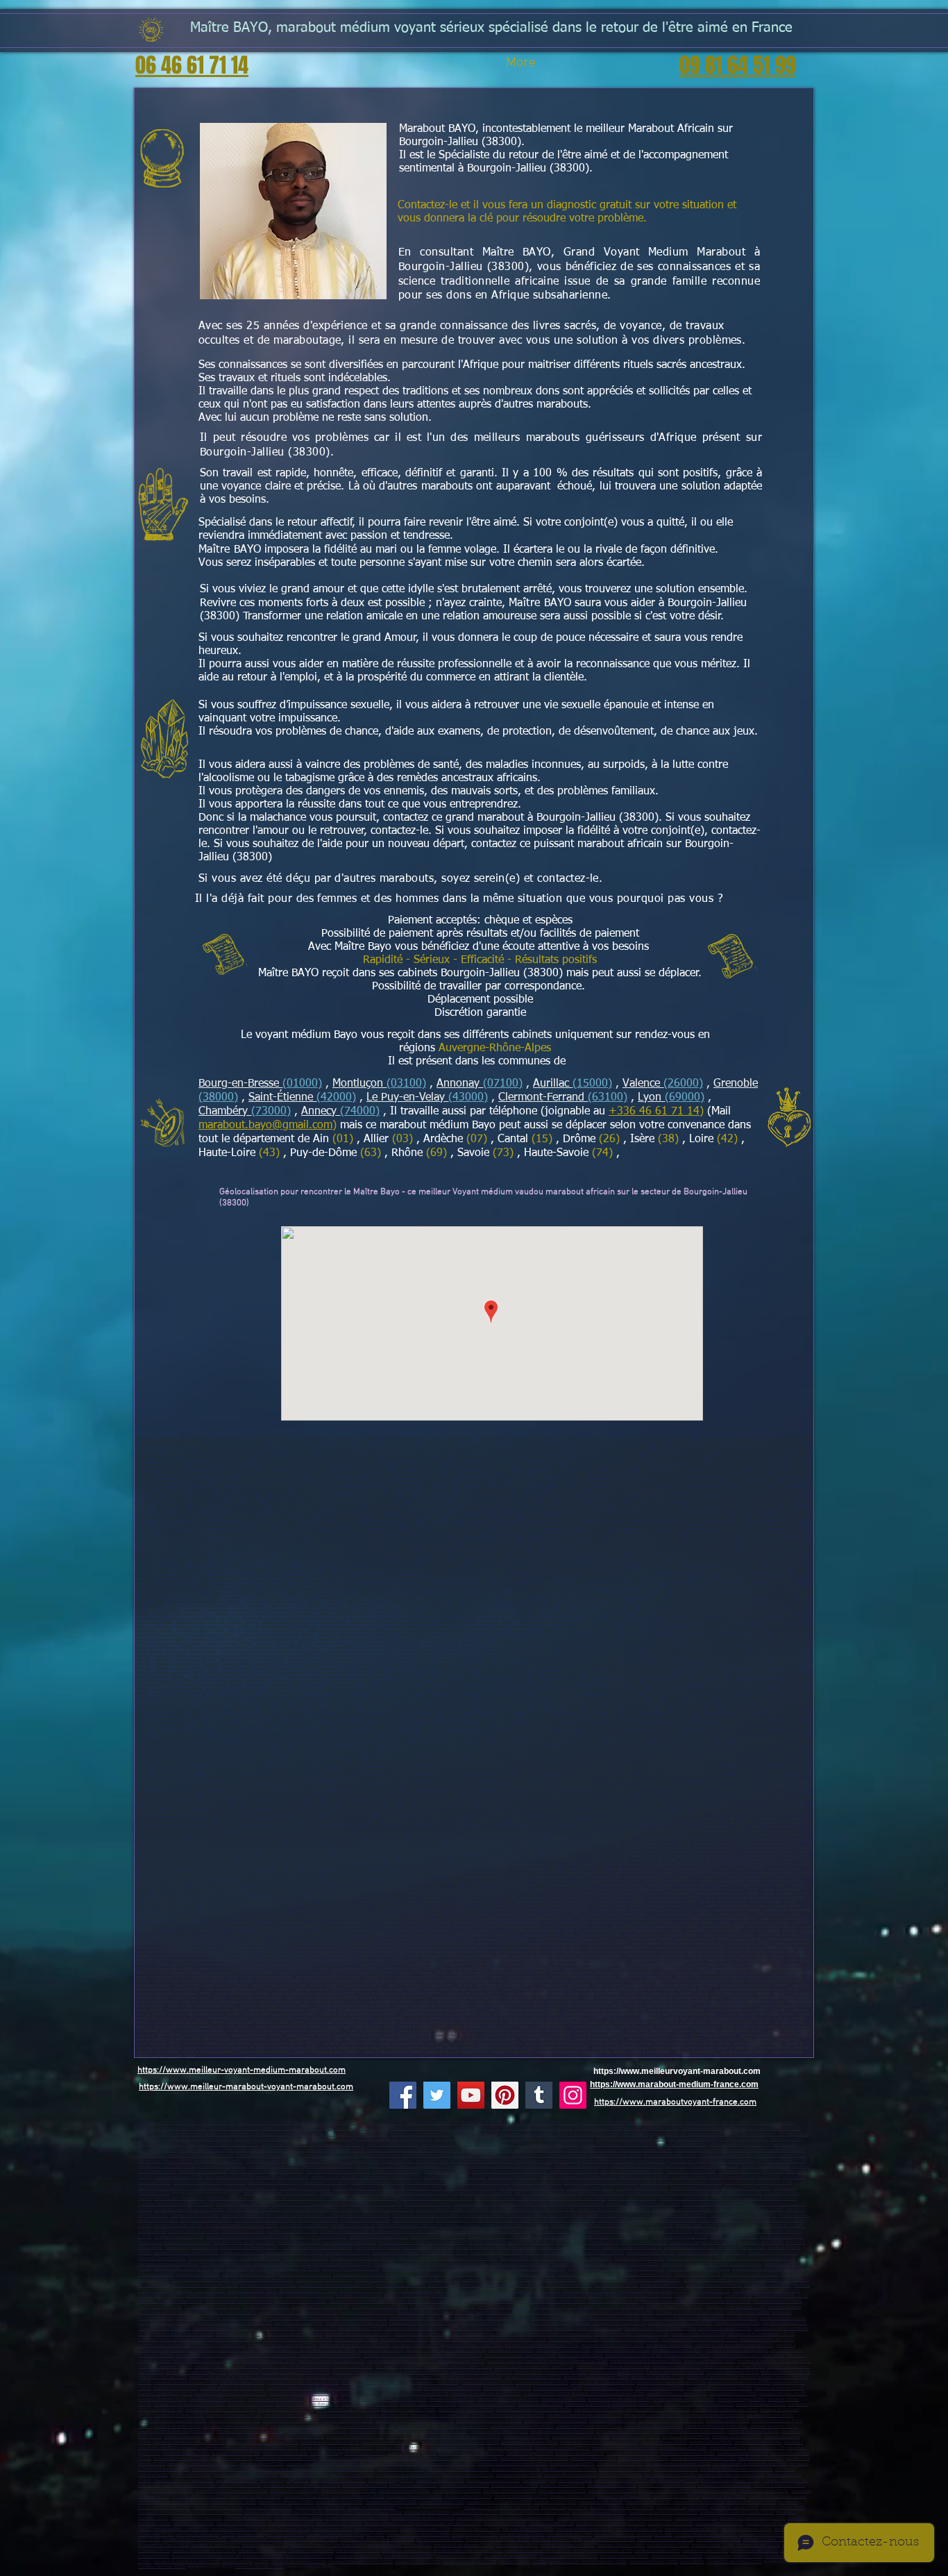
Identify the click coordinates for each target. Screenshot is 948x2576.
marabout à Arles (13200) (243, 2231)
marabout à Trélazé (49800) (439, 2210)
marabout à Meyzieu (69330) (298, 2323)
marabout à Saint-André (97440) (472, 2274)
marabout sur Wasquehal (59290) (650, 2134)
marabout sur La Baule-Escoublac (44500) (437, 2199)
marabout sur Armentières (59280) (771, 2128)
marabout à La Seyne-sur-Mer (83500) (702, 2242)
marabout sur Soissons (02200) (263, 2123)
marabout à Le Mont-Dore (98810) (308, 2291)
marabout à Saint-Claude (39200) (347, 2458)
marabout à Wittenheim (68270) (521, 2496)
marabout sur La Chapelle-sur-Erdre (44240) (301, 2199)
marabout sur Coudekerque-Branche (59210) (350, 2134)
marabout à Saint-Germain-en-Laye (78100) (542, 2345)
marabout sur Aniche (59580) (538, 2150)
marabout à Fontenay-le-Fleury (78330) (401, 2361)
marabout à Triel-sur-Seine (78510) (517, 2361)
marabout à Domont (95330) (274, 2448)
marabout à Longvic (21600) (530, 2453)
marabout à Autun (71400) (262, 2464)
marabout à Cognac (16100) (233, 2502)
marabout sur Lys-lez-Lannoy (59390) (685, 2139)
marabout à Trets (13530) (299, 2242)
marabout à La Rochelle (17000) (286, 2502)
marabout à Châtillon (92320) (660, 2388)
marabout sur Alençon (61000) (274, 2183)
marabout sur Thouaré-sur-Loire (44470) (368, 2204)
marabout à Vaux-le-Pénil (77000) (167, 2345)
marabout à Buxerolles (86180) (692, 2529)
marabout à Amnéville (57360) (189, 2485)
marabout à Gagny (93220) (540, 2404)
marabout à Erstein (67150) (714, 2491)
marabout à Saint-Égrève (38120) (380, 2307)
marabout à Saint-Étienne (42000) (675, 2307)
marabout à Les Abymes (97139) (358, 2258)
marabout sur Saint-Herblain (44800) (545, 2193)
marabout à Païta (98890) (361, 2291)
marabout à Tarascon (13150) (493, 2237)
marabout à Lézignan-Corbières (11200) (271, 2535)
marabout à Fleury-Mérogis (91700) (196, 2372)
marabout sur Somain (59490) (447, 2144)
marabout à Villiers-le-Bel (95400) (581, 2437)
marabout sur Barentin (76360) (642, 2188)
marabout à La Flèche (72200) (246, 2215)
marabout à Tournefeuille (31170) (666, 2540)
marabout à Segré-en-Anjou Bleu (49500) (188, 2210)
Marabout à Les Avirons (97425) (433, 2280)
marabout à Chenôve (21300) (236, 2453)
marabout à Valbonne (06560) (469, 2226)
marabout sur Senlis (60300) (327, 2156)
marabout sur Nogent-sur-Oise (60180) (201, 2156)
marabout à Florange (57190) (674, 2481)
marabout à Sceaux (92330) (783, 2394)
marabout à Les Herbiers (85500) (679, 2215)
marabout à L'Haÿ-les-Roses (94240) (556, 2421)
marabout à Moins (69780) (273, 2328)
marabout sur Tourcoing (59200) (655, 2123)
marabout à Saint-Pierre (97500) (490, 2280)
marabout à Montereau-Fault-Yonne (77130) (631, 2334)
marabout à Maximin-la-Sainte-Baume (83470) (496, 2247)
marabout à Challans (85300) (559, 2215)
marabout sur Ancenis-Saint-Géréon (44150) (176, 2204)
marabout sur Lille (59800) (603, 2123)
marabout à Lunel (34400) (758, 2545)
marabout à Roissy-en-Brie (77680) (184, 2334)
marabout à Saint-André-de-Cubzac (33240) (737, 2512)
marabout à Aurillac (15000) (699, 2296)
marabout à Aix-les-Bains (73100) (734, 2556)
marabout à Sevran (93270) (250, 2404)
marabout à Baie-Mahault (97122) (417, 2258)
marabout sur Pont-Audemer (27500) (454, 2177)
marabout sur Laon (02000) (315, 2123)
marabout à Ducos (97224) (739, 2264)
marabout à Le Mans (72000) (194, 2215)
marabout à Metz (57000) (621, 2475)
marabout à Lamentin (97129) (226, 2264)
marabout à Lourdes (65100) (754, 2551)
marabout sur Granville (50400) (699, 2177)
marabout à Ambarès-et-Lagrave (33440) (535, 2512)
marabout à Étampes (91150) (786, 2372)
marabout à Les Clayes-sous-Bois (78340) (520, 2356)
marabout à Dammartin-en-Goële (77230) (354, 2345)
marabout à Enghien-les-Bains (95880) (625, 2448)
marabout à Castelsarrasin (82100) (569, 2556)
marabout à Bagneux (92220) (608, 2388)
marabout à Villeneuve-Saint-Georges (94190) (415, 2421)
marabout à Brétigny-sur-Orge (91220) (271, 2377)
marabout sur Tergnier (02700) (432, 2123)
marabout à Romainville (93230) (408, 2410)
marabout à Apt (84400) (260, 2258)
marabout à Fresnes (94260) (177, 2426)
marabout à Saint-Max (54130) (467, 2475)
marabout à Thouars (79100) (476, 2529)
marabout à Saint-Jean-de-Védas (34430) (468, 2551)
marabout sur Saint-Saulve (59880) (740, 2144)
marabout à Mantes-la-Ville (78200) (330, 2356)
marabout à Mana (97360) (197, 2274)
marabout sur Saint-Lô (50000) (644, 2177)
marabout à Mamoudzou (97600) (548, 2280)
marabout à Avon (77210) (356, 2340)
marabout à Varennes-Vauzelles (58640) (534, 2458)
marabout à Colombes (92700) (488, 2383)
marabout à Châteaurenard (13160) (379, 2237)
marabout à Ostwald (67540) (457, 2491)
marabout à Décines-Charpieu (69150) (421, 2323)
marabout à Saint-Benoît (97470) (644, 2274)
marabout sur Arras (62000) (319, 2161)
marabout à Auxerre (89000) (311, 2464)
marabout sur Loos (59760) (227, 2134)
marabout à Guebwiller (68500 (255, 2496)
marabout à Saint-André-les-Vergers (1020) (750, 2464)
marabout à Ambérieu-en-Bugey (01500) (653, 2291)
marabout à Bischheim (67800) (404, 2491)
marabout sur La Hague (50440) (754, 2177)
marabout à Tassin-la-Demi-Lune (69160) (539, 2323)
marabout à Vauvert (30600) (440, 2540)
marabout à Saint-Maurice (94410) (499, 2431)
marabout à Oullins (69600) (479, 2323)
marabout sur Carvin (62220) (782, 2161)
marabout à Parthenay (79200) (528, 2529)
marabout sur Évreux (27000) (179, 2177)
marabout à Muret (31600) (718, 2540)
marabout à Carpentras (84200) (497, 2253)
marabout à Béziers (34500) (621, 2545)
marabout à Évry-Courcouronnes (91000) (295, 2367)
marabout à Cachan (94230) (612, 2421)
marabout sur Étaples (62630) (714, 2166)
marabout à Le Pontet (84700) (773, 2253)
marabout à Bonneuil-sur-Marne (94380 (250, 2431)
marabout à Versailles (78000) (419, 2345)
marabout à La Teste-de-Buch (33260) (622, 2508)
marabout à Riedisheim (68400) (358, 2496)
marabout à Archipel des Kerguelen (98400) (336, 2285)
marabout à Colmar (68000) (676, 2496)
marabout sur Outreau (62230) (327, 2166)
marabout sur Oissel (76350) (695, 2188)
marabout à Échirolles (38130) (613, 2301)
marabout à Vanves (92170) (426, 2394)
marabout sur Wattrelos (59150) (361, 2128)
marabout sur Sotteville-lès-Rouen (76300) (601, 2183)
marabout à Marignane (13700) (615, 2231)
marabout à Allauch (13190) (718, 2231)
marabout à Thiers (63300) (245, 2318)
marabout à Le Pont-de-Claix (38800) (564, 2307)
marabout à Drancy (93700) (452, 2399)
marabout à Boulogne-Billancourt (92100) (304, 2383)
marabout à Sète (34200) (668, 2545)
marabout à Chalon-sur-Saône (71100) (703, 2458)
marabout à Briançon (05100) (365, 2220)
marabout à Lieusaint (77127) (521, 2340)
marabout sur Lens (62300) (439, 2161)
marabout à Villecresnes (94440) (624, 2431)
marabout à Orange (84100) (445, 2253)
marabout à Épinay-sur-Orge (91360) (734, 2367)
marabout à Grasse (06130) (621, 2220)
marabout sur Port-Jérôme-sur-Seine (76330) (358, 2193)
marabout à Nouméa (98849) (201, 2291)
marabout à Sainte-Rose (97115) (694, 2258)
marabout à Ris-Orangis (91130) (475, 2377)
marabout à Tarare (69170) (562, 2485)
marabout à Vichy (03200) (262, 2296)
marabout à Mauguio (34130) (262, 2551)
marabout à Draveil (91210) (376, 2377)
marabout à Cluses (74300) (418, 2562)
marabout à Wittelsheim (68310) (200, 2496)
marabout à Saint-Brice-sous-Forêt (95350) (337, 2448)
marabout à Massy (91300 (242, 2383)
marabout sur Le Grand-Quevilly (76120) (758, 2183)
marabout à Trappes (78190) (280, 2350)
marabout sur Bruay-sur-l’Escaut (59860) (615, 2144)
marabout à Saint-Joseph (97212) (182, 2269)
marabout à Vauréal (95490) (758, 2442)
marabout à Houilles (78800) (331, 2350)
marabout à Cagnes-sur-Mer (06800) (565, 2220)
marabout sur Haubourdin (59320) (403, 2139)
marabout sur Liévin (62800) (488, 2161)
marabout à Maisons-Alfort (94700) (714, 2415)
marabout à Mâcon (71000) (761, 2458)
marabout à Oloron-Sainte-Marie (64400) (611, 2524)
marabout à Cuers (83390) (243, 2253)
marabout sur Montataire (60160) (481, 2156)
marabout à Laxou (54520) (352, 2475)
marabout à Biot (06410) (696, 2226)
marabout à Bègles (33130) (565, 2508)
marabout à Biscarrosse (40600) (527, 2518)
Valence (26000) (738, 2296)
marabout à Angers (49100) (427, 2204)
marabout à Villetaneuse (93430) (234, 2415)
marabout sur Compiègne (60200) (759, 2150)
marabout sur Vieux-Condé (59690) (336, 2150)
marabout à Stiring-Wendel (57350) (731, 2481)
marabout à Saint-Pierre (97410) (361, 2274)
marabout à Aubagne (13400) (345, 2231)
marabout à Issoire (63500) (198, 2318)
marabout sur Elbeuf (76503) (357, 2188)
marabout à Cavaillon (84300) (550, 2253)
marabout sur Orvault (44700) (737, 2193)
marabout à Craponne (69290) (464, 2485)
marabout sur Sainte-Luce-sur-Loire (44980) (568, 2199)
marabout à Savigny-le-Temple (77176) (588, 2328)
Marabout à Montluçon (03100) (212, 2296)
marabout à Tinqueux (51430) (516, 2469)
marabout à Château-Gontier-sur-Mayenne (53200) (740, 2210)
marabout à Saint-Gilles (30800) (311, 2540)
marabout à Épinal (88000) (724, 2496)
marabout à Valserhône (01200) (590, 2291)
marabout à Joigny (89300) (404, 2464)
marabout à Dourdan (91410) (677, 2367)
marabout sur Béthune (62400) (608, 2161)
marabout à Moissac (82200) (625, 2556)
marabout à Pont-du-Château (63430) (301, 2318)
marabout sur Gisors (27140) (396, 2177)
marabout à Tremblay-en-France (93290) (699, 2404)
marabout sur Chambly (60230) (725, 2156)
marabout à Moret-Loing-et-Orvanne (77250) (700, 2340)
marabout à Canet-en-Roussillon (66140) (206, 2556)
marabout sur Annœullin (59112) (277, 2150)
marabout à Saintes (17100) (339, 2502)
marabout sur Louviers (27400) (283, 2177)
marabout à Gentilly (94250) (774, 2426)
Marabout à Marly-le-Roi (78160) (633, 2356)
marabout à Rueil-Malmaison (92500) (602, 2383)
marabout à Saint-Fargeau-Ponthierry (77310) (293, 2340)
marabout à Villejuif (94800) (770, 2415)
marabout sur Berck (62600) (222, 2166)
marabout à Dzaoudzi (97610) (655, 2280)
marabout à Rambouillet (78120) (621, 2350)
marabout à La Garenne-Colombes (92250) (230, 2394)
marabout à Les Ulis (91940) (163, 2377)
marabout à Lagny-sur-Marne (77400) (426, 2334)
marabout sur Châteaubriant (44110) (766, 2199)
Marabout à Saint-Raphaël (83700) (249, 2247)
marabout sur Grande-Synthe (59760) (170, 2134)
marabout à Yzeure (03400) (359, 2296)
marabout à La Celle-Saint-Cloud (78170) (211, 2356)
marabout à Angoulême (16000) (180, 2502)
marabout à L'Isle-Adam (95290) (562, 2448)
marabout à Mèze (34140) (358, 2551)
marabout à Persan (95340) (510, 2448)
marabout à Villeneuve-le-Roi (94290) (522, 2426)
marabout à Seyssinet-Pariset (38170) (443, 2307)
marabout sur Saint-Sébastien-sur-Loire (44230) (668, 2193)
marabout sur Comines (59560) (393, 2144)
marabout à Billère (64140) (551, 2524)
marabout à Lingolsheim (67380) (349, 2491)
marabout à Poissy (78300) (669, 2345)
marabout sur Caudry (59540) (569, 2139)
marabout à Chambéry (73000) (677, 2556)
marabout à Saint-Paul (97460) (305, 2274)
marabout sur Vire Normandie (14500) (632, 2172)
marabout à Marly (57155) (239, 2485)
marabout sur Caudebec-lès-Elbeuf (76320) (280, 2193)
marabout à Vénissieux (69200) (614, 2318)
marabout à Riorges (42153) (499, 2312)
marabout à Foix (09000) (333, 2529)
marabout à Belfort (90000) (452, 2464)
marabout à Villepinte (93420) (637, 2404)
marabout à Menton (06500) (722, 2220)
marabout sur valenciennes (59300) (421, 2128)
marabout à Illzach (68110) (573, 2496)
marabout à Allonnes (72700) (365, 2215)
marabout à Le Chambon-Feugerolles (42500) (435, 2312)
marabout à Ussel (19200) (601, 2502)
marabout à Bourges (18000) (260, 2567)
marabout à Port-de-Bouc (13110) (318, 2237)
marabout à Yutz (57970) (237, 2481)
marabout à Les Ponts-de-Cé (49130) (544, 2210)
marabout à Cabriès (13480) (531, 2242)
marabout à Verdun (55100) (519, 2475)
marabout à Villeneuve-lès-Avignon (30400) (377, 2540)
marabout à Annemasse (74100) (299, 2562)
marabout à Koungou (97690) (603, 2280)
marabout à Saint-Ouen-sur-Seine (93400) (189, 2404)
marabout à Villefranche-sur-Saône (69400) (235, 2323)
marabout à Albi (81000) (263, 2556)
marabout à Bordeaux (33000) (218, 2508)
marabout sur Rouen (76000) (431, 2183)
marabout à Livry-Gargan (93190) (370, 2404)
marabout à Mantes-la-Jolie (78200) (613, 2345)
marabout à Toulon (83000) (645, 2242)
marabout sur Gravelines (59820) (680, 2144)
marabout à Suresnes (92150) (397, 2388)
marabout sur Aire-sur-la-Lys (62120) (338, 2172)
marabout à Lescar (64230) (768, 2524)
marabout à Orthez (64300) (670, 2524)
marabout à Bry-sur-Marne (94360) (317, 2431)
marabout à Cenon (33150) (783, 2508)
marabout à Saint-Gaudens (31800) (464, 2545)
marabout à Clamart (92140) (290, 2388)
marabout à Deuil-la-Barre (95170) (330, 2442)
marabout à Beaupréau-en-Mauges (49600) (643, 2204)
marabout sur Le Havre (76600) (484, 2183)
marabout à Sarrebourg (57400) (621, 2481)
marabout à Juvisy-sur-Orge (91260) (481, 2372)
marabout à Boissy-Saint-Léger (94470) (383, 2431)
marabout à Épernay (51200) (401, 2469)
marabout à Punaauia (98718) (454, 2285)
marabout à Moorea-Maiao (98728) (562, 2285)
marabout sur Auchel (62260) (203, 2172)
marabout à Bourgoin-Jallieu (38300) (720, 2301)
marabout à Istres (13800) (463, 2231)
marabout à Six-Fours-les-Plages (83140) (317, 2247)
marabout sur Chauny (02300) (485, 2123)
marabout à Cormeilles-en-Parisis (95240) (189, 2442)
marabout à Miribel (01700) (161, 2296)
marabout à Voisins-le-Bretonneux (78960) (646, 2361)
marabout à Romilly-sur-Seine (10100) (678, 2464)
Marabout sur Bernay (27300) (513, 2177)
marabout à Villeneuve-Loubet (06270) (409, 2226)
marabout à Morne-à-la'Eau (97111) (168, 2264)
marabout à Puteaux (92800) (557, 2388)
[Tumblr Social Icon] (539, 2095)
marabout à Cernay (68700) (307, 2496)
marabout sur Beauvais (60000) (702, 2150)
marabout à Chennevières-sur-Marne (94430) (176, 2431)
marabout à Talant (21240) (285, 2453)
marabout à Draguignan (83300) (191, 2247)
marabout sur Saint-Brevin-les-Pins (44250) (696, 2199)
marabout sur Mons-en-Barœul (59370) (534, 2134)
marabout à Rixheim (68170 (467, 2496)
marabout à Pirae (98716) (616, 2285)
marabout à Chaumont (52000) (625, 2469)
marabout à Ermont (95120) (526, 2437)
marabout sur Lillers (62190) (396, 2172)
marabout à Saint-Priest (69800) (730, 2318)
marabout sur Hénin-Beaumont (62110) (547, 2161)
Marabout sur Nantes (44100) (424, 2193)
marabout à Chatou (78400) (511, 2350)
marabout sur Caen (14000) (447, 2172)
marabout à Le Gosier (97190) (473, 2258)
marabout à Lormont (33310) (218, 2512)
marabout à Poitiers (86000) (639, 2529)
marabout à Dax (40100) (477, 2518)
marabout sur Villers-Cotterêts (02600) (545, 2123)
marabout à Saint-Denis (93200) (332, 2399)
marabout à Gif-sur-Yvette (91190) (675, 2372)
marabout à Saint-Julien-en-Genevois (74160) (588, 2562)
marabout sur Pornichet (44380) (243, 2204)
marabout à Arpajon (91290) (399, 2367)
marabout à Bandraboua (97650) (763, 2280)
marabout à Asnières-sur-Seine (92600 (426, 2383)
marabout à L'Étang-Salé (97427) (324, 2280)
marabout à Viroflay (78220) (687, 2356)
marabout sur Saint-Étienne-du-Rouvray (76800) (681, 2183)
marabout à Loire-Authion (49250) (312, 2210)
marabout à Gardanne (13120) (179, 2237)
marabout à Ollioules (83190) (689, 2247)
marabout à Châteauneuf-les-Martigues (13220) (247, 2237)
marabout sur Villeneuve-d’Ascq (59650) (172, 2128)
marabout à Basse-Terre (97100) (460, 2264)
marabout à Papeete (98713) (506, 2285)
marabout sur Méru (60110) (376, 2156)
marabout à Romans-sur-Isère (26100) (171, 2301)
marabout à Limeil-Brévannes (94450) (236, 2426)
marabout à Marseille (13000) (193, 2231)
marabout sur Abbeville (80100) (165, 2161)
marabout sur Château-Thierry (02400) (372, 2123)
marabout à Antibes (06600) (508, 2220)
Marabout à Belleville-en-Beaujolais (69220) (302, 2485)
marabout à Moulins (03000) (310, 2296)
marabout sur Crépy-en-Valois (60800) (268, 2156)
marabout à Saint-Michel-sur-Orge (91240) (551, 2372)
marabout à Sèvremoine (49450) (577, 2204)
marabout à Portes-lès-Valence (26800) (363, 2301)
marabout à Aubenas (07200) (508, 2296)
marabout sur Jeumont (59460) (591, 2150)
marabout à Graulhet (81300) (408, 2556)
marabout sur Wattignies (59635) (515, 2139)
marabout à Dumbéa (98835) (252, 2291)
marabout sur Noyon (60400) (426, 2156)
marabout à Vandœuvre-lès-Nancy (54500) (737, 2469)
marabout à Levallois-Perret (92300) (739, 2383)
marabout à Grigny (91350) (328, 2377)
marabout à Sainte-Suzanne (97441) (263, 2280)
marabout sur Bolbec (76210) (746, 2188)
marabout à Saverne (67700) (612, 2491)
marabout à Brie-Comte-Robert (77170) (761, 2334)
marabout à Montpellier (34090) (568, 2545)
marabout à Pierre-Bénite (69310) (667, 2485)
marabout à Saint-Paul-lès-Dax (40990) (591, 2518)
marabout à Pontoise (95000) (299, 2437)
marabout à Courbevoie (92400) (542, 2383)
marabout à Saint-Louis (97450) (528, 2274)
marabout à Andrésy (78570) (461, 2361)
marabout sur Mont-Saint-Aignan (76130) (242, 2188)
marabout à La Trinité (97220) (295, 2269)
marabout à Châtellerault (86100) (585, 2529)
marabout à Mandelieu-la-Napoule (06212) (241, 2226)
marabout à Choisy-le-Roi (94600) (291, 2421)
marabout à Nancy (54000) (676, 2469)
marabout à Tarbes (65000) (705, 2551)
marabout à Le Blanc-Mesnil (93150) (619, 2399)
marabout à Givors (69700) (737, 2323)
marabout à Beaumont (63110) (361, 2318)
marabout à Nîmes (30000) (762, 2535)
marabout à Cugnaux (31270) (216, 2545)
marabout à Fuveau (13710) (401, 2242)
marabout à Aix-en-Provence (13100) (588, 2242)
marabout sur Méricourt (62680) (581, 2166)
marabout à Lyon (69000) (507, 2318)
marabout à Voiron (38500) (160, 2307)
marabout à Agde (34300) (713, 2545)
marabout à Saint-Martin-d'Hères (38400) (551, 2301)
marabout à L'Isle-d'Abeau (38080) (321, 2307)
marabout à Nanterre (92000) (366, 2383)
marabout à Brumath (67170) (764, 2491)
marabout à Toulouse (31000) (557, 2540)
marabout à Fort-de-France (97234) (520, 2264)
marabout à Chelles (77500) (458, 2328)
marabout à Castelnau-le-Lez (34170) (204, 2551)
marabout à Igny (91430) (353, 2367)
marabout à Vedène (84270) (305, 2258)
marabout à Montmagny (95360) (457, 2448)
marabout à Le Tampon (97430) (416, 2274)
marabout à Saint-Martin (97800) (268, 2285)
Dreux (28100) (692, 2562)
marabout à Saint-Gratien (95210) (530, 2442)
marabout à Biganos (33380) (248, 2518)
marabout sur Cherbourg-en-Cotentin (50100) (578, 2177)
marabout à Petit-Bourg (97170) (527, 2258)
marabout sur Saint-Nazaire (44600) (482, 2193)
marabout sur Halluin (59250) (595, 2134)
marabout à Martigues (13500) (292, 2231)
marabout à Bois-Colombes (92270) (370, 2394)
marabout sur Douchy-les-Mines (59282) (212, 2150)
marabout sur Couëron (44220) (179, 2199)
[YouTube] (471, 2095)
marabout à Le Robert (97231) (634, 2264)
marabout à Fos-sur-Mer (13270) (438, 2237)
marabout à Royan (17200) (442, 2502)
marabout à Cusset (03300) (407, 2296)
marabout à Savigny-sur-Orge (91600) (186, 2383)
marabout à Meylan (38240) (266, 2307)
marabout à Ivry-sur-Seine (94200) (653, 2415)
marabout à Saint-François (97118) (342, 2264)
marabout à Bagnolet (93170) (761, 2404)
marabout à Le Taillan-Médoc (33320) (357, 2518)
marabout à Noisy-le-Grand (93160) (508, 2399)
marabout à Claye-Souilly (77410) (630, 2340)
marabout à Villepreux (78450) (710, 2361)
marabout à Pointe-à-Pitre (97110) (282, 2264)
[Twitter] (437, 2095)
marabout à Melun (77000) (360, 2328)
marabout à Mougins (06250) (304, 2226)
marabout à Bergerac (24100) (752, 2502)
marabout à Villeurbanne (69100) (558, 2318)
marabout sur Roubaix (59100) (710, 2123)
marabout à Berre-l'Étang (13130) (679, 2237)
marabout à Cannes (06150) (459, 2220)
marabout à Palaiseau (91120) (713, 2377)
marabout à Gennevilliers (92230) (452, 2388)
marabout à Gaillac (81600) (358, 2556)
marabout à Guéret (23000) (648, 2502)
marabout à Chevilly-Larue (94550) (653, 2426)
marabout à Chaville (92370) (733, 2394)
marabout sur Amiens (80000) (780, 2156)
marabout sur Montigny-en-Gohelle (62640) (267, 2172)
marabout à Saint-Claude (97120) (402, 2264)
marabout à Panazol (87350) (235, 2529)
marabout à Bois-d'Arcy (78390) (269, 2361)
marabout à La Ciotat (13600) (511, 2231)
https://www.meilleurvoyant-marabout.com (677, 2071)
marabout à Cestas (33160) (475, 2512)
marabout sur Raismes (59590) (288, 2144)
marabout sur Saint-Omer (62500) (167, 2166)
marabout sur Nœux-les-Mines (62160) (456, 2166)
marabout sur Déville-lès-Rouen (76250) (207, 2193)
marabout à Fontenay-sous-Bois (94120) (172, 2421)
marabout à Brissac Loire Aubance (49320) (613, 2210)
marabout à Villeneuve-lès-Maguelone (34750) (545, 2551)
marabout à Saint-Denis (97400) (249, 2274)
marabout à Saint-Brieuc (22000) (734, 2562)
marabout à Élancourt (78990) (677, 2350)
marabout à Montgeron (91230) (733, 2372)
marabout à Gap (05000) (318, 2220)
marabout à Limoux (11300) (474, 2535)
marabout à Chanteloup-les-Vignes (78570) (774, 2361)
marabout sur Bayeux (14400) (691, 2172)
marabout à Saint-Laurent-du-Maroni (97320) (527, 2269)
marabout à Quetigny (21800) (412, 2453)
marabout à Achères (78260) (272, 2356)
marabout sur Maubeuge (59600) (652, 2128)
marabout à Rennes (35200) (162, 2567)
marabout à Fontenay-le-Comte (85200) (743, 2215)
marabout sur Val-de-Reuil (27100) (340, 2177)
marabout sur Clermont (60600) (670, 2156)
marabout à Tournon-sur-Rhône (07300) (639, 2296)
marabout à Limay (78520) (581, 2356)
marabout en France (155, 2123)
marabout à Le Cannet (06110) (671, 2220)
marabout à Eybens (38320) (621, 2307)
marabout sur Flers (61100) (326, 2183)
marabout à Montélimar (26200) (781, 2296)
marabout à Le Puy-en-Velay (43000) (556, 2312)
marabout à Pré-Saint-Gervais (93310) (725, 2410)
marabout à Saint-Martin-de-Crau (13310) (614, 2237)
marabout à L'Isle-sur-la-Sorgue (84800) (711, 2253)
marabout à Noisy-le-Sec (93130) (428, 2404)
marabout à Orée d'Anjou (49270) (253, 2210)
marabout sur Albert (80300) (219, 2161)
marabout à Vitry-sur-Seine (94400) (441, 2415)
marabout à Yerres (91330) (424, 2377)
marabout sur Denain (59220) (705, 2134)
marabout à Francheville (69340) (221, 2328)
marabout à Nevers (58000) (400, 2458)
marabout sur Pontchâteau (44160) (302, 2204)
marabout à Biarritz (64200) (339, 2524)
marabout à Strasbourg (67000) (724, 2485)
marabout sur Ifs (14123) (739, 2172)
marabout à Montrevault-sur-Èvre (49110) (378, 2210)
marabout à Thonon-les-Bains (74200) (361, 2562)
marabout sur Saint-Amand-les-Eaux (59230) (272, 2139)
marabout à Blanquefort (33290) (599, 2512)
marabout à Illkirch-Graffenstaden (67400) (232, 2491)
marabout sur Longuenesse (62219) (522, 2166)
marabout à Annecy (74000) (246, 2562)
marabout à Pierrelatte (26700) (301, 2301)
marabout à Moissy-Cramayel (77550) (171, 2340)
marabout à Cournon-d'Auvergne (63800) (690, 2312)
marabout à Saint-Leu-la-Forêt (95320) (215, 2448)
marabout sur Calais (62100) (270, 2161)
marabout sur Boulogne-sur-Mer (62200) (380, 2161)
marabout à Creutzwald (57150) (493, 2481)
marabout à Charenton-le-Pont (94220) (671, 2421)
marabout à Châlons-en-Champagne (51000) (337, 2469)
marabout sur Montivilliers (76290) (413, 2188)
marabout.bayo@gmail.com (265, 1126)
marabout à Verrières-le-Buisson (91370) (367, 2372)
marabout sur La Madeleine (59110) (420, 2134)
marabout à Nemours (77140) (574, 2340)
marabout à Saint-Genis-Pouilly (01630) (766, 2291)
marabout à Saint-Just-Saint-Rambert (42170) (297, 2312)
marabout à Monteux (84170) (213, 2258)
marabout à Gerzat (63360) (412, 2318)
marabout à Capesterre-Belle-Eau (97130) (760, 2258)
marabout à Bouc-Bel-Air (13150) (548, 2237)
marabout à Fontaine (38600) (777, 2301)
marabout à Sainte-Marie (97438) (751, 2274)
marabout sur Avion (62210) (732, 2161)
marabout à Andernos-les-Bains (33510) (663, 2512)
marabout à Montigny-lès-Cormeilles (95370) (460, 2442)
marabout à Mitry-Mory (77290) (698, 2334)
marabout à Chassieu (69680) (612, 2485)
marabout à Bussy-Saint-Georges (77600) (660, 2328)
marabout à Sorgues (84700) (650, 2253)
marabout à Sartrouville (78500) (475, 2345)
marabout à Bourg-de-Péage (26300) (430, 2301)
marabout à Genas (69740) (365, 2485)
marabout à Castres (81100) (310, 2556)
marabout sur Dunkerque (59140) (766, 2123)
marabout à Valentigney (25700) (180, 2458)
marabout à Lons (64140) (505, 2524)
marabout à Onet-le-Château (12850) (418, 2535)
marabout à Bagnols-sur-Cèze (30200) (195, 2540)
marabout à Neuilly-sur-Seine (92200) (232, 2388)
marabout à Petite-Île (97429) (379, 2280)
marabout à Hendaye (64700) (389, 2524)
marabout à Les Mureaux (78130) (226, 2350)
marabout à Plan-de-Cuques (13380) (245, 2242)
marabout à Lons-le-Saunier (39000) (286, 2458)
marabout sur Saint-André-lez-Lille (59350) (222, 2144)
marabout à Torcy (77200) (238, 2334)
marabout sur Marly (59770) (498, 2144)
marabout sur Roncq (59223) (744, 2139)
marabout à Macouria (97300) (757, 2269)
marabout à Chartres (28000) (654, 2562)
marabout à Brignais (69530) (413, 2485)
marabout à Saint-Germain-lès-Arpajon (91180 (534, 2367)
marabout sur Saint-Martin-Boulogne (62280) (649, 2166)
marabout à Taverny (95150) (686, 2437)
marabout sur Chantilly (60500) (615, 2156)
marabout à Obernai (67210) (562, 2491)
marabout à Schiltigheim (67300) (166, 2491)
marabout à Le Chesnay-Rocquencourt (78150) (446, 2350)
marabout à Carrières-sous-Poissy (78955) (749, 2356)
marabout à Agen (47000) (696, 2518)
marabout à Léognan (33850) (298, 2518)
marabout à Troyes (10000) (620, 2464)
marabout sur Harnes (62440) (273, 2166)
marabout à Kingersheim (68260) (414, 2496)
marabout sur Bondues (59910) (646, 2150)
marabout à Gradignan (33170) (682, 2508)
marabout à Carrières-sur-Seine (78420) (331, 2361)
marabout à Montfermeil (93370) (466, 2410)
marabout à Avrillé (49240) (488, 2210)
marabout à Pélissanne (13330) (349, 2242)
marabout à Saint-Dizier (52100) (570, 2469)
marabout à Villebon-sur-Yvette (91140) (458, 2367)
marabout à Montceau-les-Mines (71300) (202, 2464)
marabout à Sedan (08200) (572, 2464)
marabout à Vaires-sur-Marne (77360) (462, 2340)
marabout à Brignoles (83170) (429, 2247)
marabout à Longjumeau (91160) (617, 2372)
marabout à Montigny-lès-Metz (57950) (731, 2475)
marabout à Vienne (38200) (664, 2301)
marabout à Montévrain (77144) (767, 2340)
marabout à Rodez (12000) (522, 2535)
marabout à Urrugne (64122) (719, 2524)
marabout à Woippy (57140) (391, 2481)
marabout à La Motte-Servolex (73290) (187, 2562)
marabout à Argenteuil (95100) (753, 2431)
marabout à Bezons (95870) (477, 2437)
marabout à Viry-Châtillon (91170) (533, 2377)
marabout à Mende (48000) (657, 2551)
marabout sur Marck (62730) (766, 2166)
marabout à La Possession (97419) (200, 2280)
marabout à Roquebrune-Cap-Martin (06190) (589, 2226)
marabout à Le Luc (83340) (347, 2253)
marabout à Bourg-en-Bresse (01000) (477, 2291)
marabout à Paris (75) (316, 2328)
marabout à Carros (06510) (651, 2226)
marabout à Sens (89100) (358, 2464)
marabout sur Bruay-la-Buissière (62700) (671, 2161)
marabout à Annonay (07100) (456, 2296)
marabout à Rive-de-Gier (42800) (366, 2312)
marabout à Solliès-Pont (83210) (295, 2253)
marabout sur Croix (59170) (475, 2134)
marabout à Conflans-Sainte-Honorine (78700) (734, 2345)
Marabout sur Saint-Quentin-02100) (204, 2123)
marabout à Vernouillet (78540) (166, 2367)
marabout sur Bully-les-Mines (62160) (388, 2166)
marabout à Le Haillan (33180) (196, 2518)
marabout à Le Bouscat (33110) (165, 2512)
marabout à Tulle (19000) (555, 2502)
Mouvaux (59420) (168, 2144)
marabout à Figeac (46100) (610, 2551)
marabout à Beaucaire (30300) (255, 2540)
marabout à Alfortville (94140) (347, 2421)
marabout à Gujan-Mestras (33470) (323, 2512)
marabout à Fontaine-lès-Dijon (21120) (471, 2453)
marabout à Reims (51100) (275, 2469)
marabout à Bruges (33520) (379, 2512)
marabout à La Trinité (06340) (743, 2226)
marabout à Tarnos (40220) (650, 2518)
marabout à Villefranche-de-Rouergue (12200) (345, 2535)
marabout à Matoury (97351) (592, 2269)
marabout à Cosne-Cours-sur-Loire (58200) (462, 2458)
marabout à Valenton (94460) (443, 2431)
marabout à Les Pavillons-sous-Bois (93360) (534, 2410)
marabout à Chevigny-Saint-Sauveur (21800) (347, 2453)
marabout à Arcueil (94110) (465, 2426)
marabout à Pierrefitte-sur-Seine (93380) (221, 2410)
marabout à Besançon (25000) (632, 2453)
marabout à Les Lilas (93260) (599, 2410)
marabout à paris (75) (728, 2448)
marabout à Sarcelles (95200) (189, 2437)
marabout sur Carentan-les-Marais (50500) (209, 2183)
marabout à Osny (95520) (711, 2442)
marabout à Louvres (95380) (683, 2448)
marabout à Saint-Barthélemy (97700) (205, 2285)
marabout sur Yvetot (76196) (590, 2188)
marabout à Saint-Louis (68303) (624, 2496)
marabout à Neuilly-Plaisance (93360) (658, 2410)
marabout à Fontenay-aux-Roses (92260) (486, 2394)
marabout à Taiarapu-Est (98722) (714, 2285)
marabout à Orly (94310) (418, 2426)
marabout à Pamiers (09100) (286, 2529)
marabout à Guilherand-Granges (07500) (569, 2296)
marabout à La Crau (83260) (378, 2247)
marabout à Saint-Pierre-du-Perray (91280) (613, 2367)
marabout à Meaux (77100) (408, 2328)
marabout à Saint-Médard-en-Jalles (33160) (501, 2508)
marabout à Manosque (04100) (206, 2220)
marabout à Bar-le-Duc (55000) (571, 2475)
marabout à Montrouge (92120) (343, 2388)
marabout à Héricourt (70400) (643, 2458)
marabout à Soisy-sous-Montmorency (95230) (600, 2442)
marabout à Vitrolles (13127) (562, 2231)
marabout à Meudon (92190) (507, 2388)
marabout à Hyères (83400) (760, 2242)
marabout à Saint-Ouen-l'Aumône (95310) (263, 2442)
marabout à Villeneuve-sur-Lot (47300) (753, 2518)
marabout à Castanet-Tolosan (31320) (399, 2545)
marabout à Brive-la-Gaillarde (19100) (499, 2502)
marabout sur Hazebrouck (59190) (281, 2134)
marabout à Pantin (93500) (563, 2399)
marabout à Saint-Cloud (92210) (165, 2394)
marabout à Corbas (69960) (515, 2485)
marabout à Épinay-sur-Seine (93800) (684, 2399)
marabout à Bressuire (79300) (425, 2529)
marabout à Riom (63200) (748, 2312)
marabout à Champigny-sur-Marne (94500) (509, 2415)
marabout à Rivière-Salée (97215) (351, 2269)
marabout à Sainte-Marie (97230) (240, 2269)
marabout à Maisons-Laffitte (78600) (737, 2350)
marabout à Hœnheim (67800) (664, 2491)
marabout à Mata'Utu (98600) (401, 2285)
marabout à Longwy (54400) (304, 2475)
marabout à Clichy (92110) (176, 2388)
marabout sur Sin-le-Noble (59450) (343, 2139)
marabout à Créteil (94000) (386, 2415)
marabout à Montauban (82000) (510, 2556)
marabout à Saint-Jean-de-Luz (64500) (449, 2524)
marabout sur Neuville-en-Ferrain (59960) (476, 2150)
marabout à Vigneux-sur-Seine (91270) (596, 2377)
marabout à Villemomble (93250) (286, 2410)
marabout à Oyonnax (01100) (536, 2291)
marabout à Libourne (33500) (734, 2508)
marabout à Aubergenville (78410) (578, 2361)
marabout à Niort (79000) (376, 2529)
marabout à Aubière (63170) (460, 2318)
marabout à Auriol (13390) (781, 2237)
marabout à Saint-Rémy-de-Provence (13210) (466, 2242)
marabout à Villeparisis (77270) (725, 2328)
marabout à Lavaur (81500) (458, 2556)
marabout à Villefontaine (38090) (212, 2307)
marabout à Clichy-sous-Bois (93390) (347, 2410)
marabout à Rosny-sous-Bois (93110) (307, 2404)
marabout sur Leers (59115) (598, 2128)
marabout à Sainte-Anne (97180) (584, 2258)
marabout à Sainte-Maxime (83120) (632, 2247)
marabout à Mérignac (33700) (320, 2508)
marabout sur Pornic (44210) (632, 2199)
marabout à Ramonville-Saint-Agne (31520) (328, 2545)
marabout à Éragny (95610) (664, 2442)
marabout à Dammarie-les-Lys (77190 (358, 2334)
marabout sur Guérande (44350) (502, 2199)
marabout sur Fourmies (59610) (551, 2144)
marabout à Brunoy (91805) (213, 2377)
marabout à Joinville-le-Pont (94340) (717, 2426)
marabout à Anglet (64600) (291, 2524)
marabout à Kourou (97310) (642, 2269)
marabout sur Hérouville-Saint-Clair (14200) (509, 2172)
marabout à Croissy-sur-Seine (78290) (227, 2367)
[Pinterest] (505, 2095)
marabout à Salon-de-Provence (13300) (405, 2231)
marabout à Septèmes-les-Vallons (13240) (175, 2242)
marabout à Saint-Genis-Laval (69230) (680, 2323)
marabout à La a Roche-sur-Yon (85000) (426, 2215)
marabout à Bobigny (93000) (742, 2399)
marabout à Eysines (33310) (268, 2512)
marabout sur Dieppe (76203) (537, 2183)
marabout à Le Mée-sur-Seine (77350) (493, 2334)
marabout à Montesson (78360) (213, 2361)
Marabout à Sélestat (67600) (295, 2491)
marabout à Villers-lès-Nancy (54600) (246, 2475)
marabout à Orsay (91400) (426, 2372)
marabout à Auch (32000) (517, 2545)
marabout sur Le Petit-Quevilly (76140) (171, 2188)
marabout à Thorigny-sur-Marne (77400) (282, 2345)
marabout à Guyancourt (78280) (564, 2350)
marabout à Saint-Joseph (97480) (586, 2274)
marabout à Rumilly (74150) (523, 2562)
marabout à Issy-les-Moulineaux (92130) (671, 2383)
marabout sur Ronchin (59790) (758, 2134)
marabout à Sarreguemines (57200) (184, 2481)
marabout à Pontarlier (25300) (743, 2453)
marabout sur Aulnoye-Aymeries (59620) (538, 2128)
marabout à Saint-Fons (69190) (164, 2328)
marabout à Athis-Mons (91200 (657, 2377)
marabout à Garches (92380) (162, 2399)
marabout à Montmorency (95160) (391, 2442)
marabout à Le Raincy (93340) (179, 2415)
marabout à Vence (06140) (353, 2226)
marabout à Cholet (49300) (475, 2204)
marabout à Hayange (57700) (284, 2481)
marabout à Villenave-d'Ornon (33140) (429, 2508)
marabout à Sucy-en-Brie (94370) (298, 2426)
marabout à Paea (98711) (662, 2285)
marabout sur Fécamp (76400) (305, 2188)
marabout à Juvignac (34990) (406, 2551)
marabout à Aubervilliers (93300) (275, 2399)
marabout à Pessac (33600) (269, 2508)
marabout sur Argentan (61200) (378, 2183)
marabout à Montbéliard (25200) (687, 2453)
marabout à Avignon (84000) (396, 2253)
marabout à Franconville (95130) (245, 2437)
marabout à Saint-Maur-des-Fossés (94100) (584, 2415)
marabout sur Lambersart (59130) (710, 2128)
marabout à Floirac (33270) (427, 2512)
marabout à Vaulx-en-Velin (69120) (671, 2318)
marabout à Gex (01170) (710, 2291)
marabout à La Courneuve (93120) (487, 2404)
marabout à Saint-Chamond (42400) (735, 2307)
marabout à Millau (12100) (569, 2535)
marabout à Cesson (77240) (222, 2345)
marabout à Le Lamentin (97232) (579, 2264)
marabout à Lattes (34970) (311, 2551)
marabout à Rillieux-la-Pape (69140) (356, 2323)
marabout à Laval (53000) (674, 2210)
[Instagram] (573, 2095)
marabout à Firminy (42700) (177, 2312)
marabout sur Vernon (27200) (230, 2177)
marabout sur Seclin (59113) (341, 2144)
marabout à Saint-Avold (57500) (338, 2481)
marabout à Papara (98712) (768, 2285)
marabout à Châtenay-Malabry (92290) (719, 2388)
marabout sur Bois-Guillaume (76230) (531, 2188)
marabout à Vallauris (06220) (178, 2226)
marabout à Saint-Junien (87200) (181, 2529)
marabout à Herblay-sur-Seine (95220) (419, 2437)
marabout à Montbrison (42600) (229, 2312)
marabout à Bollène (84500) (162, 2258)
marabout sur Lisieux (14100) (574, 2172)
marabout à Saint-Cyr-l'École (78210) (396, 2356)
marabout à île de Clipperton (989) (415, 2291)
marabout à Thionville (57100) (670, 2475)
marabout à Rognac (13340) (734, 2237)
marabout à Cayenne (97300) (463, 2269)
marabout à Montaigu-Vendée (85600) (618, 2215)
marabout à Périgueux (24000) (699, 2502)
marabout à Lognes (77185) (404, 2340)
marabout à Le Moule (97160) (639, 2258)
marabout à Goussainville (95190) (355, 2437)
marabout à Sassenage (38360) (504, 2307)
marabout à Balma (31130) (265, 2545)
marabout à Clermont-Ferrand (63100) (621, 2312)
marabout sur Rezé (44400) (602, 2193)
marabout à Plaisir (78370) (381, 2350)
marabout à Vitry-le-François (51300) (458, 2469)
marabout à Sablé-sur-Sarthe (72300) (306, 2215)
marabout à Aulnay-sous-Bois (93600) (394, 2399)
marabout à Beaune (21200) (186, 2453)
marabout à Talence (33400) (371, 2508)
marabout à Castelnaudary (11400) (206, 2535)
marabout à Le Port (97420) (697, 2274)
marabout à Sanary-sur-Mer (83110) (569, 2247)
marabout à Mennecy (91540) (305, 2372)
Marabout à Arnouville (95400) (401, 2448)
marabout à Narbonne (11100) (746, 2529)
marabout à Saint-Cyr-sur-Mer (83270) (186, 2253)
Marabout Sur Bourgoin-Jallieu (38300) (170, 1439)
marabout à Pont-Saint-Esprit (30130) (498, 2540)
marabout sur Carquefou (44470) (234, 2199)
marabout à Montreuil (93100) (336, 2415)
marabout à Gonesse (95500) (737, 2437)
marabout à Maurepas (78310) (456, 2356)
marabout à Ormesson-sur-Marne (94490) (689, 2431)
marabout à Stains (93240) (587, 2404)
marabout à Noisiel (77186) (229, 2340)
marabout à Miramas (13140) (667, 2231)
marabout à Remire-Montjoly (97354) (699, 2269)
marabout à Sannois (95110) (636, 2437)
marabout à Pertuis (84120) (601, 2253)
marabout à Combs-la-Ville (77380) (293, 2334)
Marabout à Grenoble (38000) (489, 2301)
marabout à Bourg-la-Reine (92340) (677, 2394)
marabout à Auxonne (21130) (580, 2453)
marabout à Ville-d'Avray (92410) (217, 2399)
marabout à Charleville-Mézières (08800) (513, 2464)
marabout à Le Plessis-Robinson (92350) (303, 2394)
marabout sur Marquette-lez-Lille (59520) (403, 2150)
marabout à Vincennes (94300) (235, 2421)
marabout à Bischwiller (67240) (510, 2491)
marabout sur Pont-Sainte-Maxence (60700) (549, 2156)
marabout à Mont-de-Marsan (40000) (423, 2518)
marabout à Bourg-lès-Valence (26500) (239, 2301)
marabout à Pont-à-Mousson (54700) (408, 2475)
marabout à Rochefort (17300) (391, 2502)
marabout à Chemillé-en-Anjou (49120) (715, 2204)
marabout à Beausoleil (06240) (523, 2226)
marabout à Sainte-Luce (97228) (409, 2269)
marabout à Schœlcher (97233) (688, 2264)
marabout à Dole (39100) (231, 2458)
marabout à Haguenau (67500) (779, 2485)
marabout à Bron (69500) (175, 2323)
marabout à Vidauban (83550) (741, 2247)
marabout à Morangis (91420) (253, 2372)
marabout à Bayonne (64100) (241, 2524)
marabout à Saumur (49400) (524, 2204)
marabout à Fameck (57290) (440, 2481)
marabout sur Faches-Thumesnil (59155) (197, 2139)
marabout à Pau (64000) (194, 2524)
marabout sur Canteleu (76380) (471, 2188)
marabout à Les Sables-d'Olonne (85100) (497, 2215)
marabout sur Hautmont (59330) (624, 2139)
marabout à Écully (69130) (785, 2323)
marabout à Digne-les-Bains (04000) (265, 2220)
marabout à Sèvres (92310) (547, 2394)
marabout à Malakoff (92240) (779, 2388)
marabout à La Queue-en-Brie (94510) (562, 2431)
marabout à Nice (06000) (413, 2220)
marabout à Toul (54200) (191, 2475)
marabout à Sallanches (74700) (470, 2562)
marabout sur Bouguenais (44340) (370, 2199)
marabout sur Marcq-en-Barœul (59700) (297, 2128)
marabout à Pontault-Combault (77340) (518, 2328)
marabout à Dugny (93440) (286, 2415)
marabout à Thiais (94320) (728, 2421)
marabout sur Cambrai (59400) (235, 2128)
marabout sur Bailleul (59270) (459, 2139)
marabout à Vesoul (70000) (593, 2458)
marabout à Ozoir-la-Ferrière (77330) (560, 2334)
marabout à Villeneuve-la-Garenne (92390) (608, 2394)
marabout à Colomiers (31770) (609, 2540)
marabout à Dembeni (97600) (708, 2280)
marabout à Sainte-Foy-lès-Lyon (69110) (611, 2323)
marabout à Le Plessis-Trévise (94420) (589, 2426)
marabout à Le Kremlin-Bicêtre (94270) (362, 2426)
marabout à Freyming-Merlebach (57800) (557, 2481)
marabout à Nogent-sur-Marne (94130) (489, 2421)
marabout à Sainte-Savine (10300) (221, 2469)
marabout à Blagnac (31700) (767, 2540)
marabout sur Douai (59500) (477, 2128)
